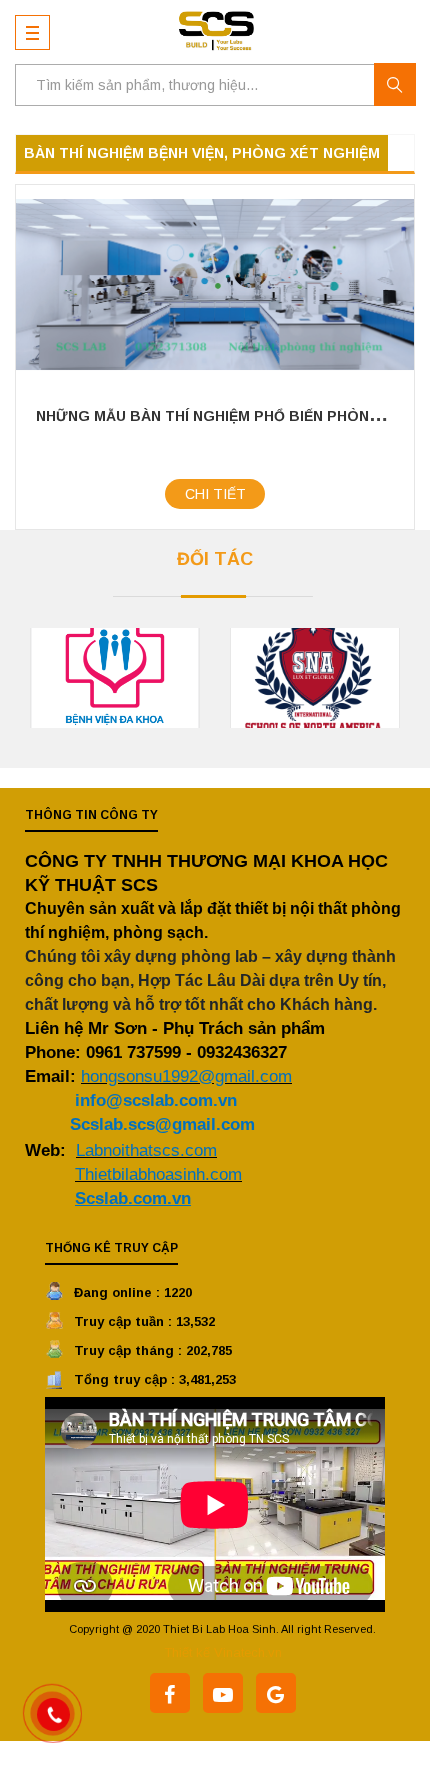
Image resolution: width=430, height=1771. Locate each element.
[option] (115, 678)
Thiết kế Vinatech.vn (223, 1652)
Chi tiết (215, 494)
